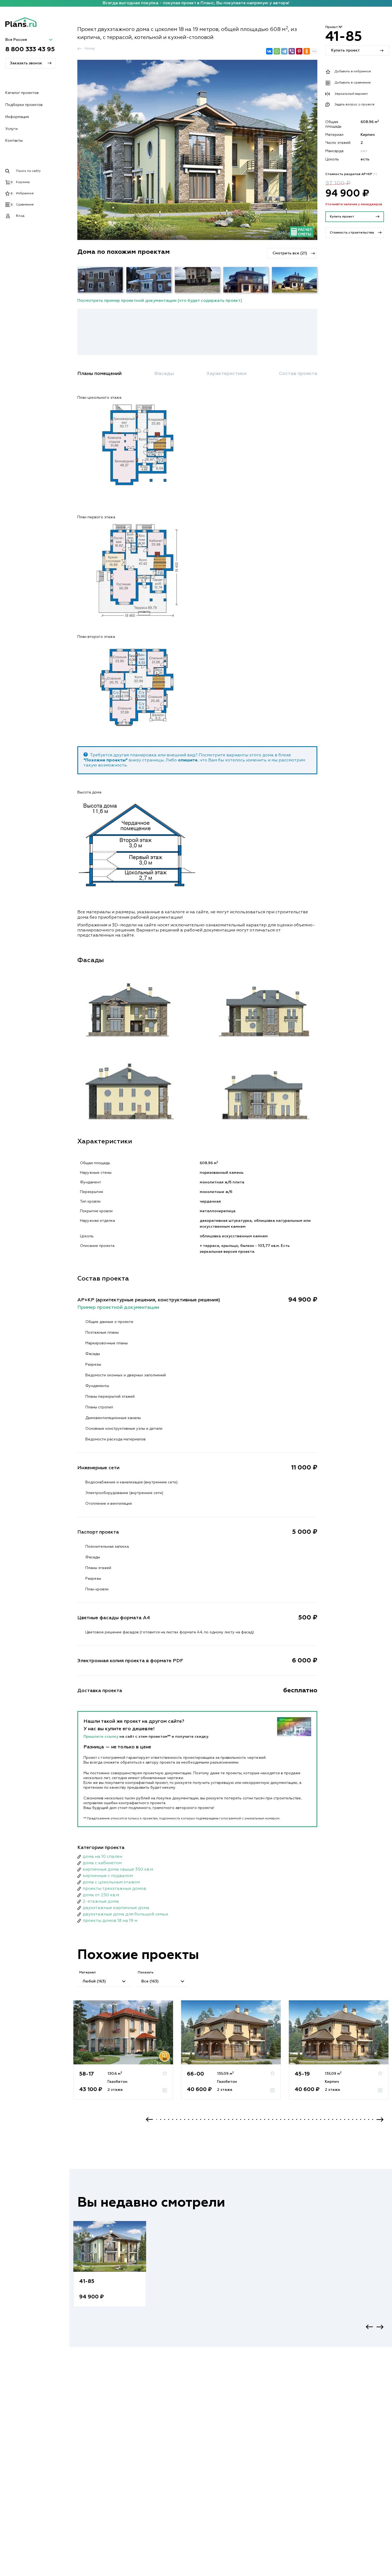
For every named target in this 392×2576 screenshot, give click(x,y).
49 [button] (349, 2119)
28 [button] (265, 2119)
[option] (123, 2055)
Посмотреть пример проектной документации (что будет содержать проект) (160, 301)
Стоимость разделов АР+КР (351, 174)
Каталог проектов (22, 93)
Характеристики (226, 374)
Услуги (11, 129)
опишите (188, 760)
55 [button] (373, 2119)
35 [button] (293, 2119)
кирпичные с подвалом (108, 1876)
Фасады (164, 374)
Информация (17, 117)
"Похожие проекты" (105, 760)
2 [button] (161, 2119)
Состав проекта (298, 374)
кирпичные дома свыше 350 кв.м (118, 1870)
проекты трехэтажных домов (114, 1889)
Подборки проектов (24, 105)
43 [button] (325, 2119)
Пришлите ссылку (101, 1737)
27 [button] (261, 2119)
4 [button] (169, 2119)
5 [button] (173, 2119)
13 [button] (205, 2119)
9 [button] (189, 2119)
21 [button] (237, 2119)
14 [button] (209, 2119)
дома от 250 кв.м (101, 1895)
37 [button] (301, 2119)
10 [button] (193, 2119)
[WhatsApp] (277, 51)
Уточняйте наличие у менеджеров (354, 204)
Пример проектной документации (118, 1307)
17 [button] (221, 2119)
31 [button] (277, 2119)
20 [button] (233, 2119)
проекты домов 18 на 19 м (110, 1921)
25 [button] (253, 2119)
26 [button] (257, 2119)
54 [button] (369, 2119)
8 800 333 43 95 (30, 50)
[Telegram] (284, 51)
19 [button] (229, 2119)
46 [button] (337, 2119)
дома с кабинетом (102, 1863)
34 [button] (289, 2119)
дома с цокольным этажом (111, 1882)
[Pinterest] (299, 51)
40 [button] (313, 2119)
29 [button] (269, 2119)
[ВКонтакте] (269, 51)
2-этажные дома (101, 1902)
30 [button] (273, 2119)
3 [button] (165, 2119)
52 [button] (361, 2119)
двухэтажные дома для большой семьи (125, 1914)
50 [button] (353, 2119)
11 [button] (197, 2119)
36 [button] (297, 2119)
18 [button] (225, 2119)
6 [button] (177, 2119)
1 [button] (157, 2119)
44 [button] (329, 2119)
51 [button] (357, 2119)
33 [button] (285, 2119)
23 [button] (245, 2119)
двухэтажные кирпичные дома (116, 1908)
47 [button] (341, 2119)
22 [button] (241, 2119)
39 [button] (309, 2119)
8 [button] (185, 2119)
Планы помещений (99, 374)
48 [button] (345, 2119)
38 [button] (305, 2119)
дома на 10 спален (102, 1857)
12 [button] (201, 2119)
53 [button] (365, 2119)
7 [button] (181, 2119)
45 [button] (333, 2119)
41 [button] (317, 2119)
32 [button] (281, 2119)
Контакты (14, 141)
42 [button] (321, 2119)
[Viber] (292, 51)
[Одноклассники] (307, 51)
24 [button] (249, 2119)
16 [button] (217, 2119)
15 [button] (213, 2119)
